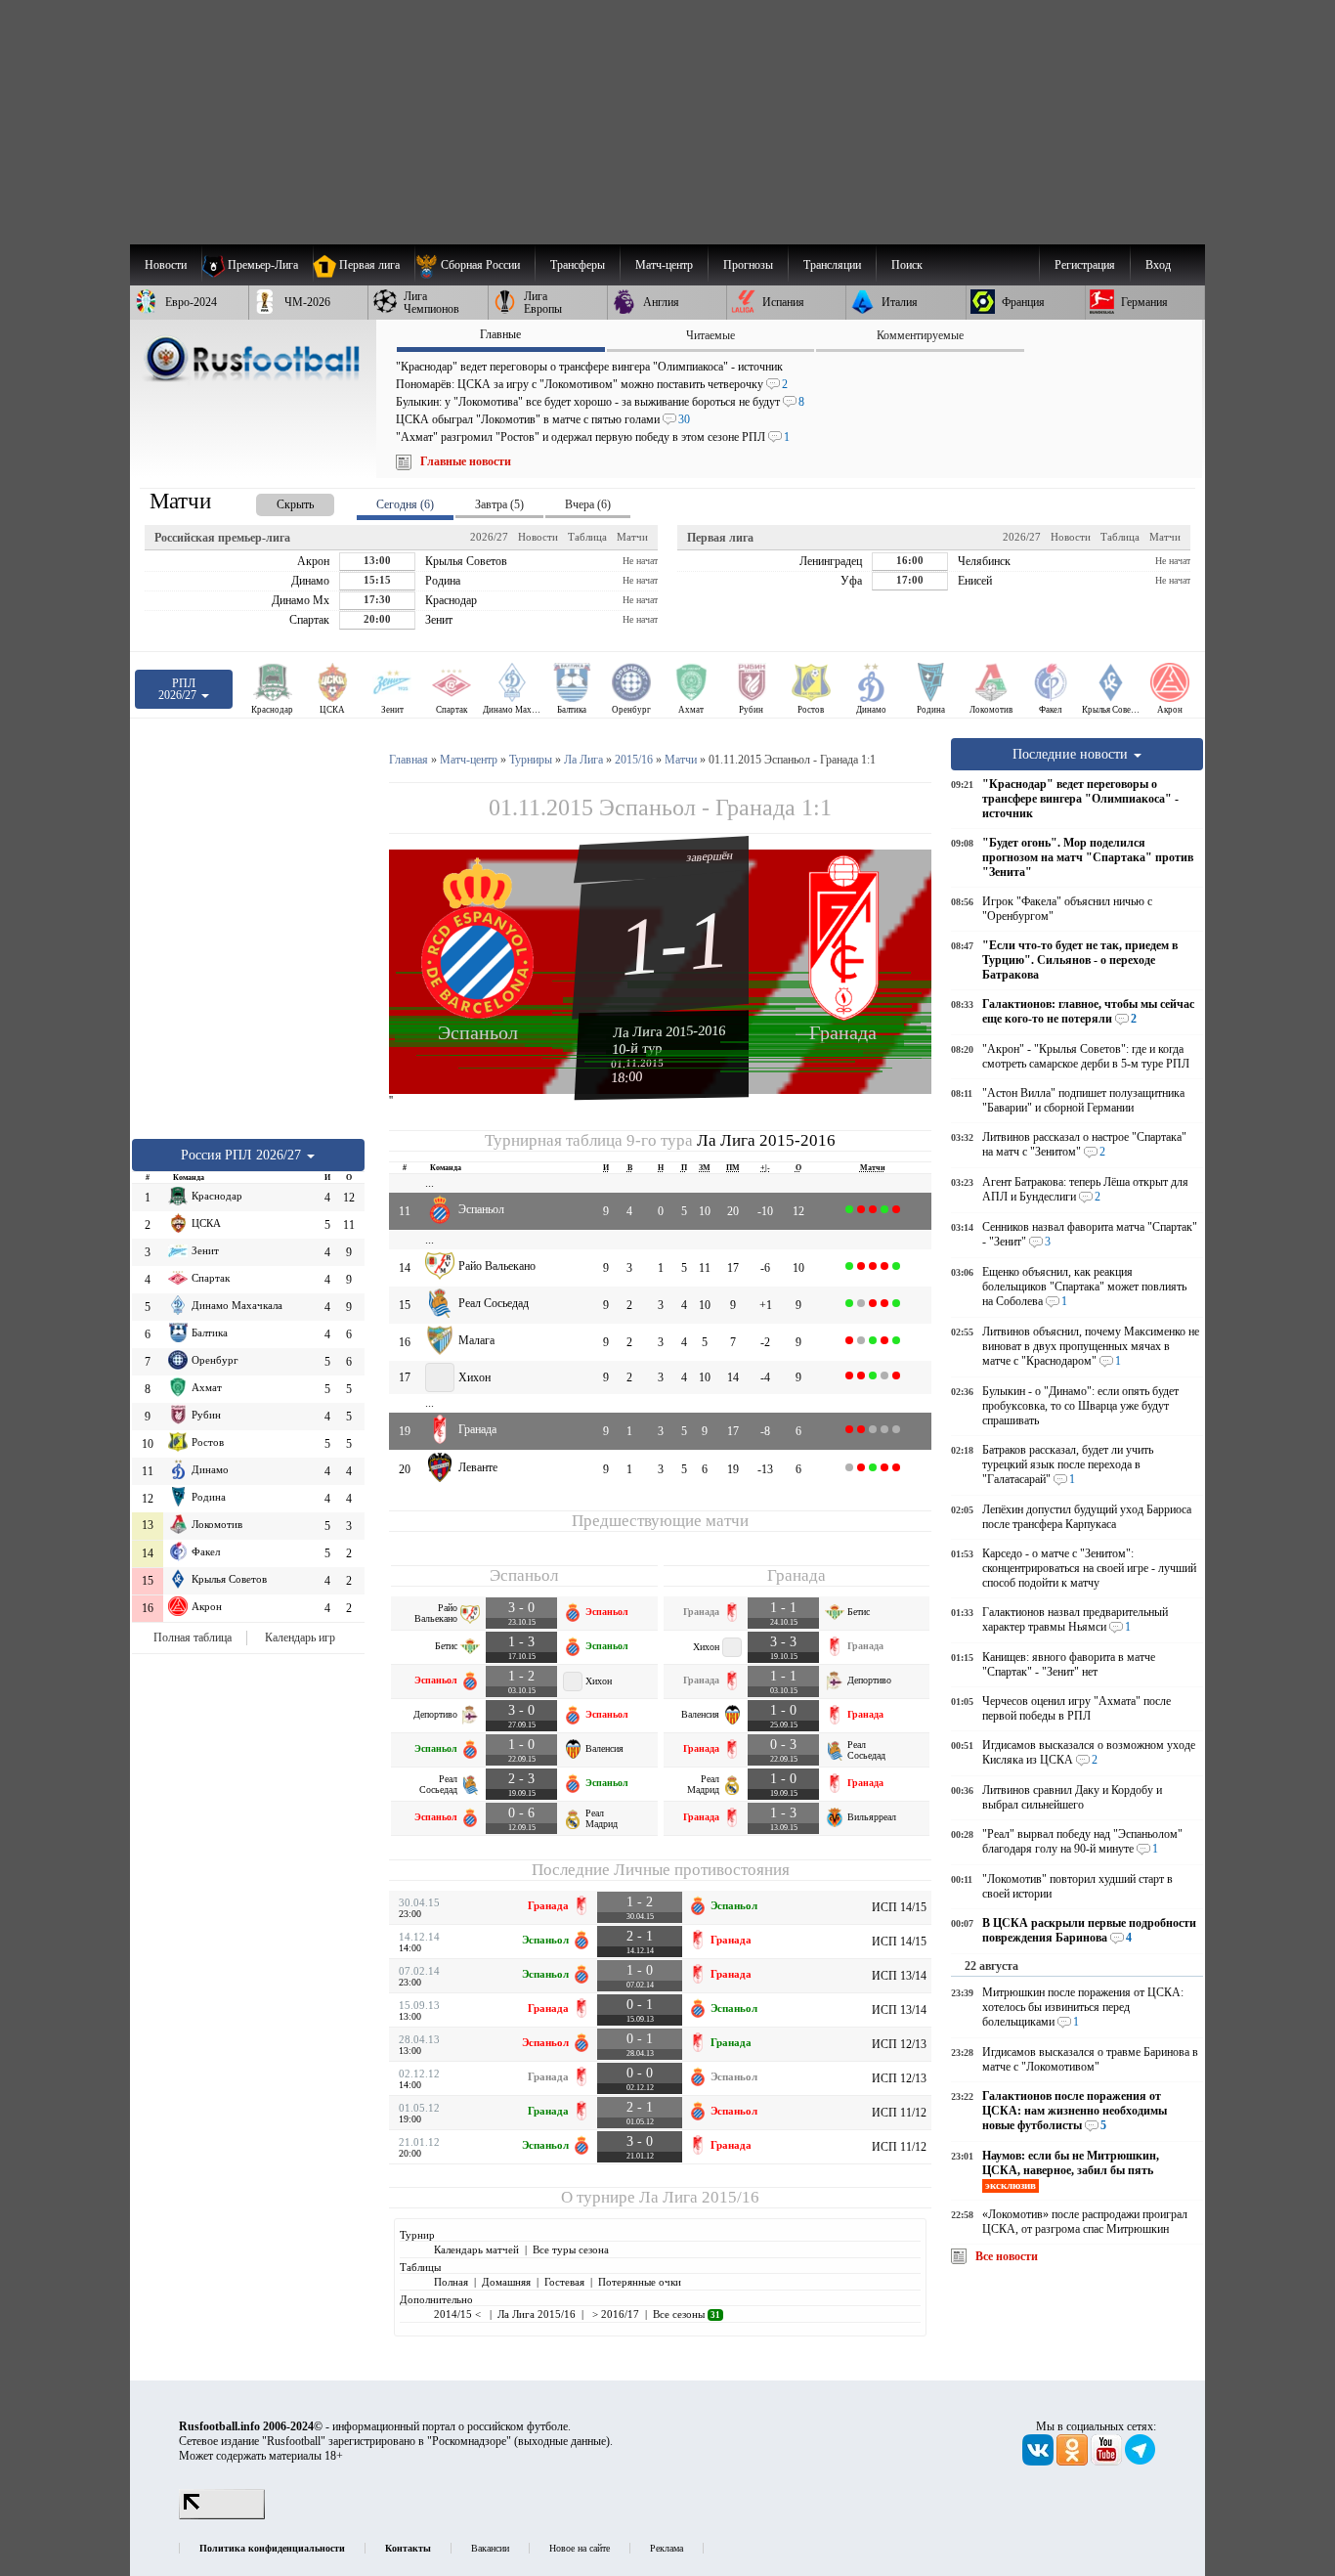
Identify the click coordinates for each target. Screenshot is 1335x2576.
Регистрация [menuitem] (1085, 265)
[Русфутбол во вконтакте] (1039, 2462)
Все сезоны (687, 2314)
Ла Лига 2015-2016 (669, 1031)
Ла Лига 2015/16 (699, 2197)
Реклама (667, 2548)
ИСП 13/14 (899, 1976)
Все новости (1007, 2256)
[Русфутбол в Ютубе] (1108, 2462)
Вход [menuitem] (1158, 265)
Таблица (587, 537)
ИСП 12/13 (899, 2044)
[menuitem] (474, 265)
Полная (451, 2282)
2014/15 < (459, 2314)
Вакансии (490, 2548)
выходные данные (562, 2441)
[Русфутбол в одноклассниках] (1074, 2462)
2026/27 (489, 537)
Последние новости (1072, 754)
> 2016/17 (614, 2314)
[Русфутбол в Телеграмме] (1141, 2462)
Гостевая (564, 2282)
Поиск (907, 265)
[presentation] (276, 501)
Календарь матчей (476, 2249)
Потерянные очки (640, 2282)
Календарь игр (300, 1637)
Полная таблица (193, 1637)
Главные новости (466, 461)
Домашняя (506, 2282)
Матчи (632, 537)
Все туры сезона (571, 2249)
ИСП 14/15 (899, 1907)
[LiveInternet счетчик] (222, 2515)
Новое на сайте (580, 2548)
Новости (538, 537)
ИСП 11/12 (899, 2113)
